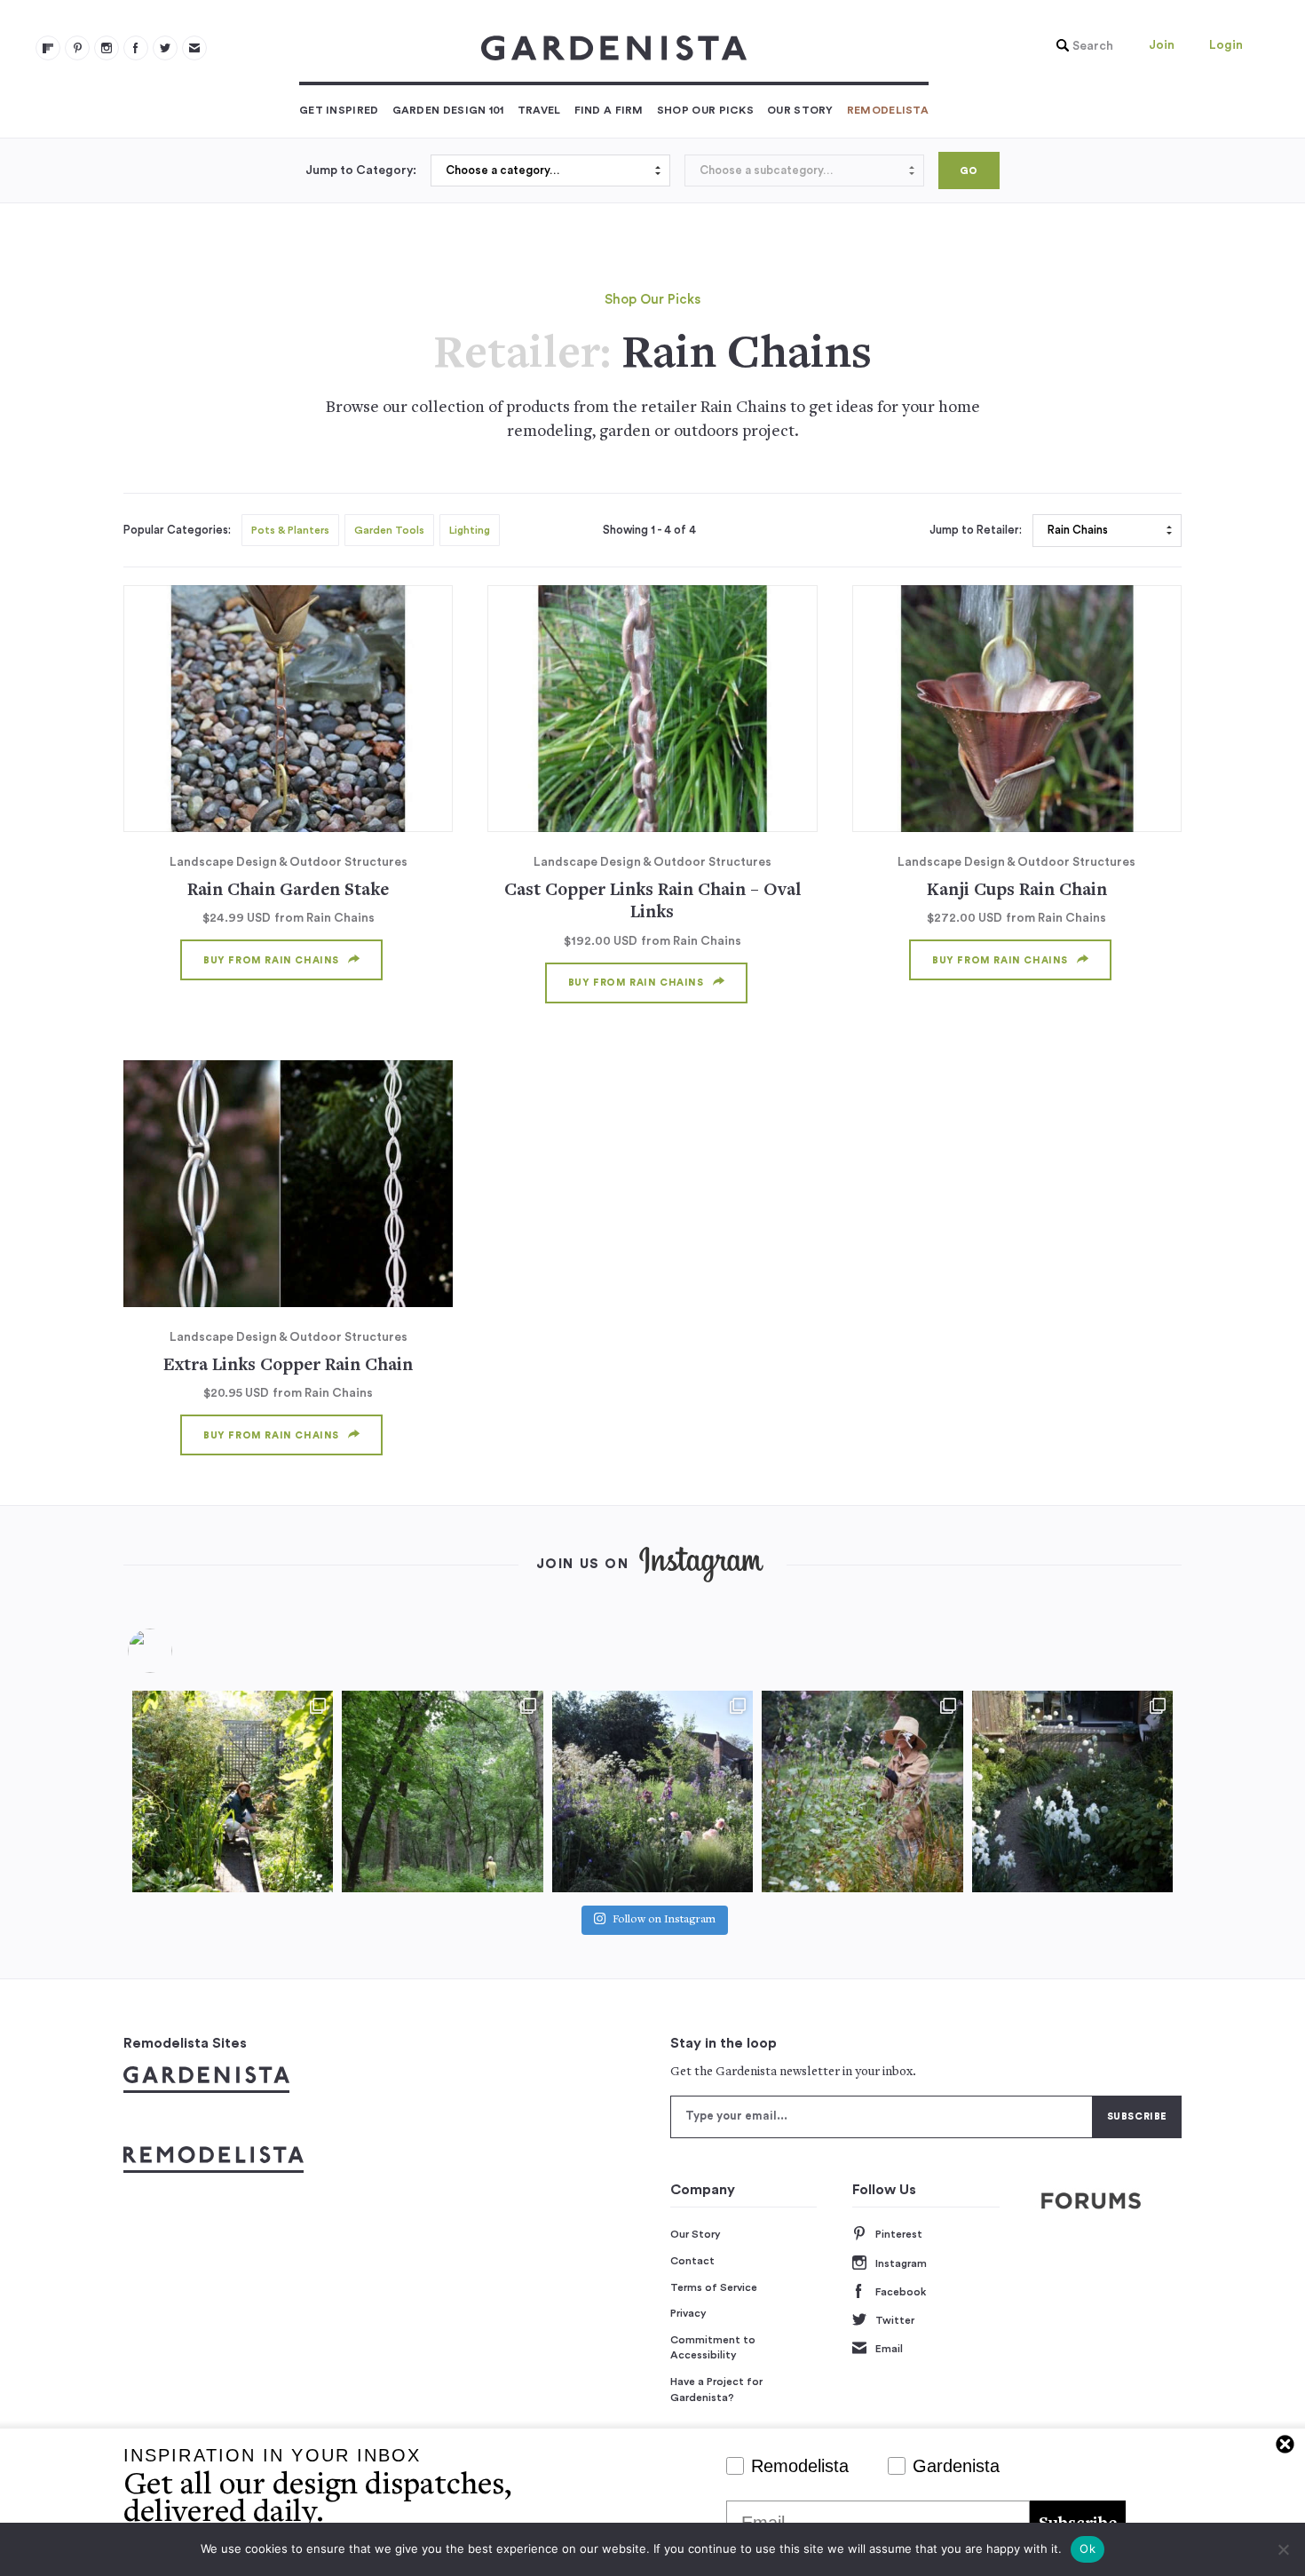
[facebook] (136, 48)
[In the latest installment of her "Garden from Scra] (652, 1791)
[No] (1283, 2549)
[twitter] (165, 48)
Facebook (901, 2292)
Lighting (470, 530)
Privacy (688, 2313)
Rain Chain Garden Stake (288, 891)
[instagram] (107, 48)
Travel (539, 110)
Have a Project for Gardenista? (716, 2390)
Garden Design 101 (448, 110)
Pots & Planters (290, 530)
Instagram (901, 2263)
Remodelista (888, 110)
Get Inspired (339, 110)
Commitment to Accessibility (713, 2348)
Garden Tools (389, 530)
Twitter (895, 2320)
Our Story (800, 110)
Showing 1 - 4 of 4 (649, 530)
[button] (1080, 46)
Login (1226, 45)
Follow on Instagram (664, 1920)
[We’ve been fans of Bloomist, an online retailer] (233, 1791)
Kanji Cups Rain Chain (1017, 891)
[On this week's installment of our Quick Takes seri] (862, 1791)
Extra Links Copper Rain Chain (288, 1366)
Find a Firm (609, 110)
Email (889, 2349)
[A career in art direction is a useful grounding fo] (1072, 1791)
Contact (692, 2261)
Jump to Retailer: (976, 530)
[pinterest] (77, 48)
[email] (194, 48)
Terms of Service (714, 2287)
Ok (1087, 2548)
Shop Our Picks (705, 110)
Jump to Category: (361, 170)
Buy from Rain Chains (271, 960)
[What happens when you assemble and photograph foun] (442, 1791)
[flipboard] (48, 48)
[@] (177, 1651)
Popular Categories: (177, 530)
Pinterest (899, 2234)
